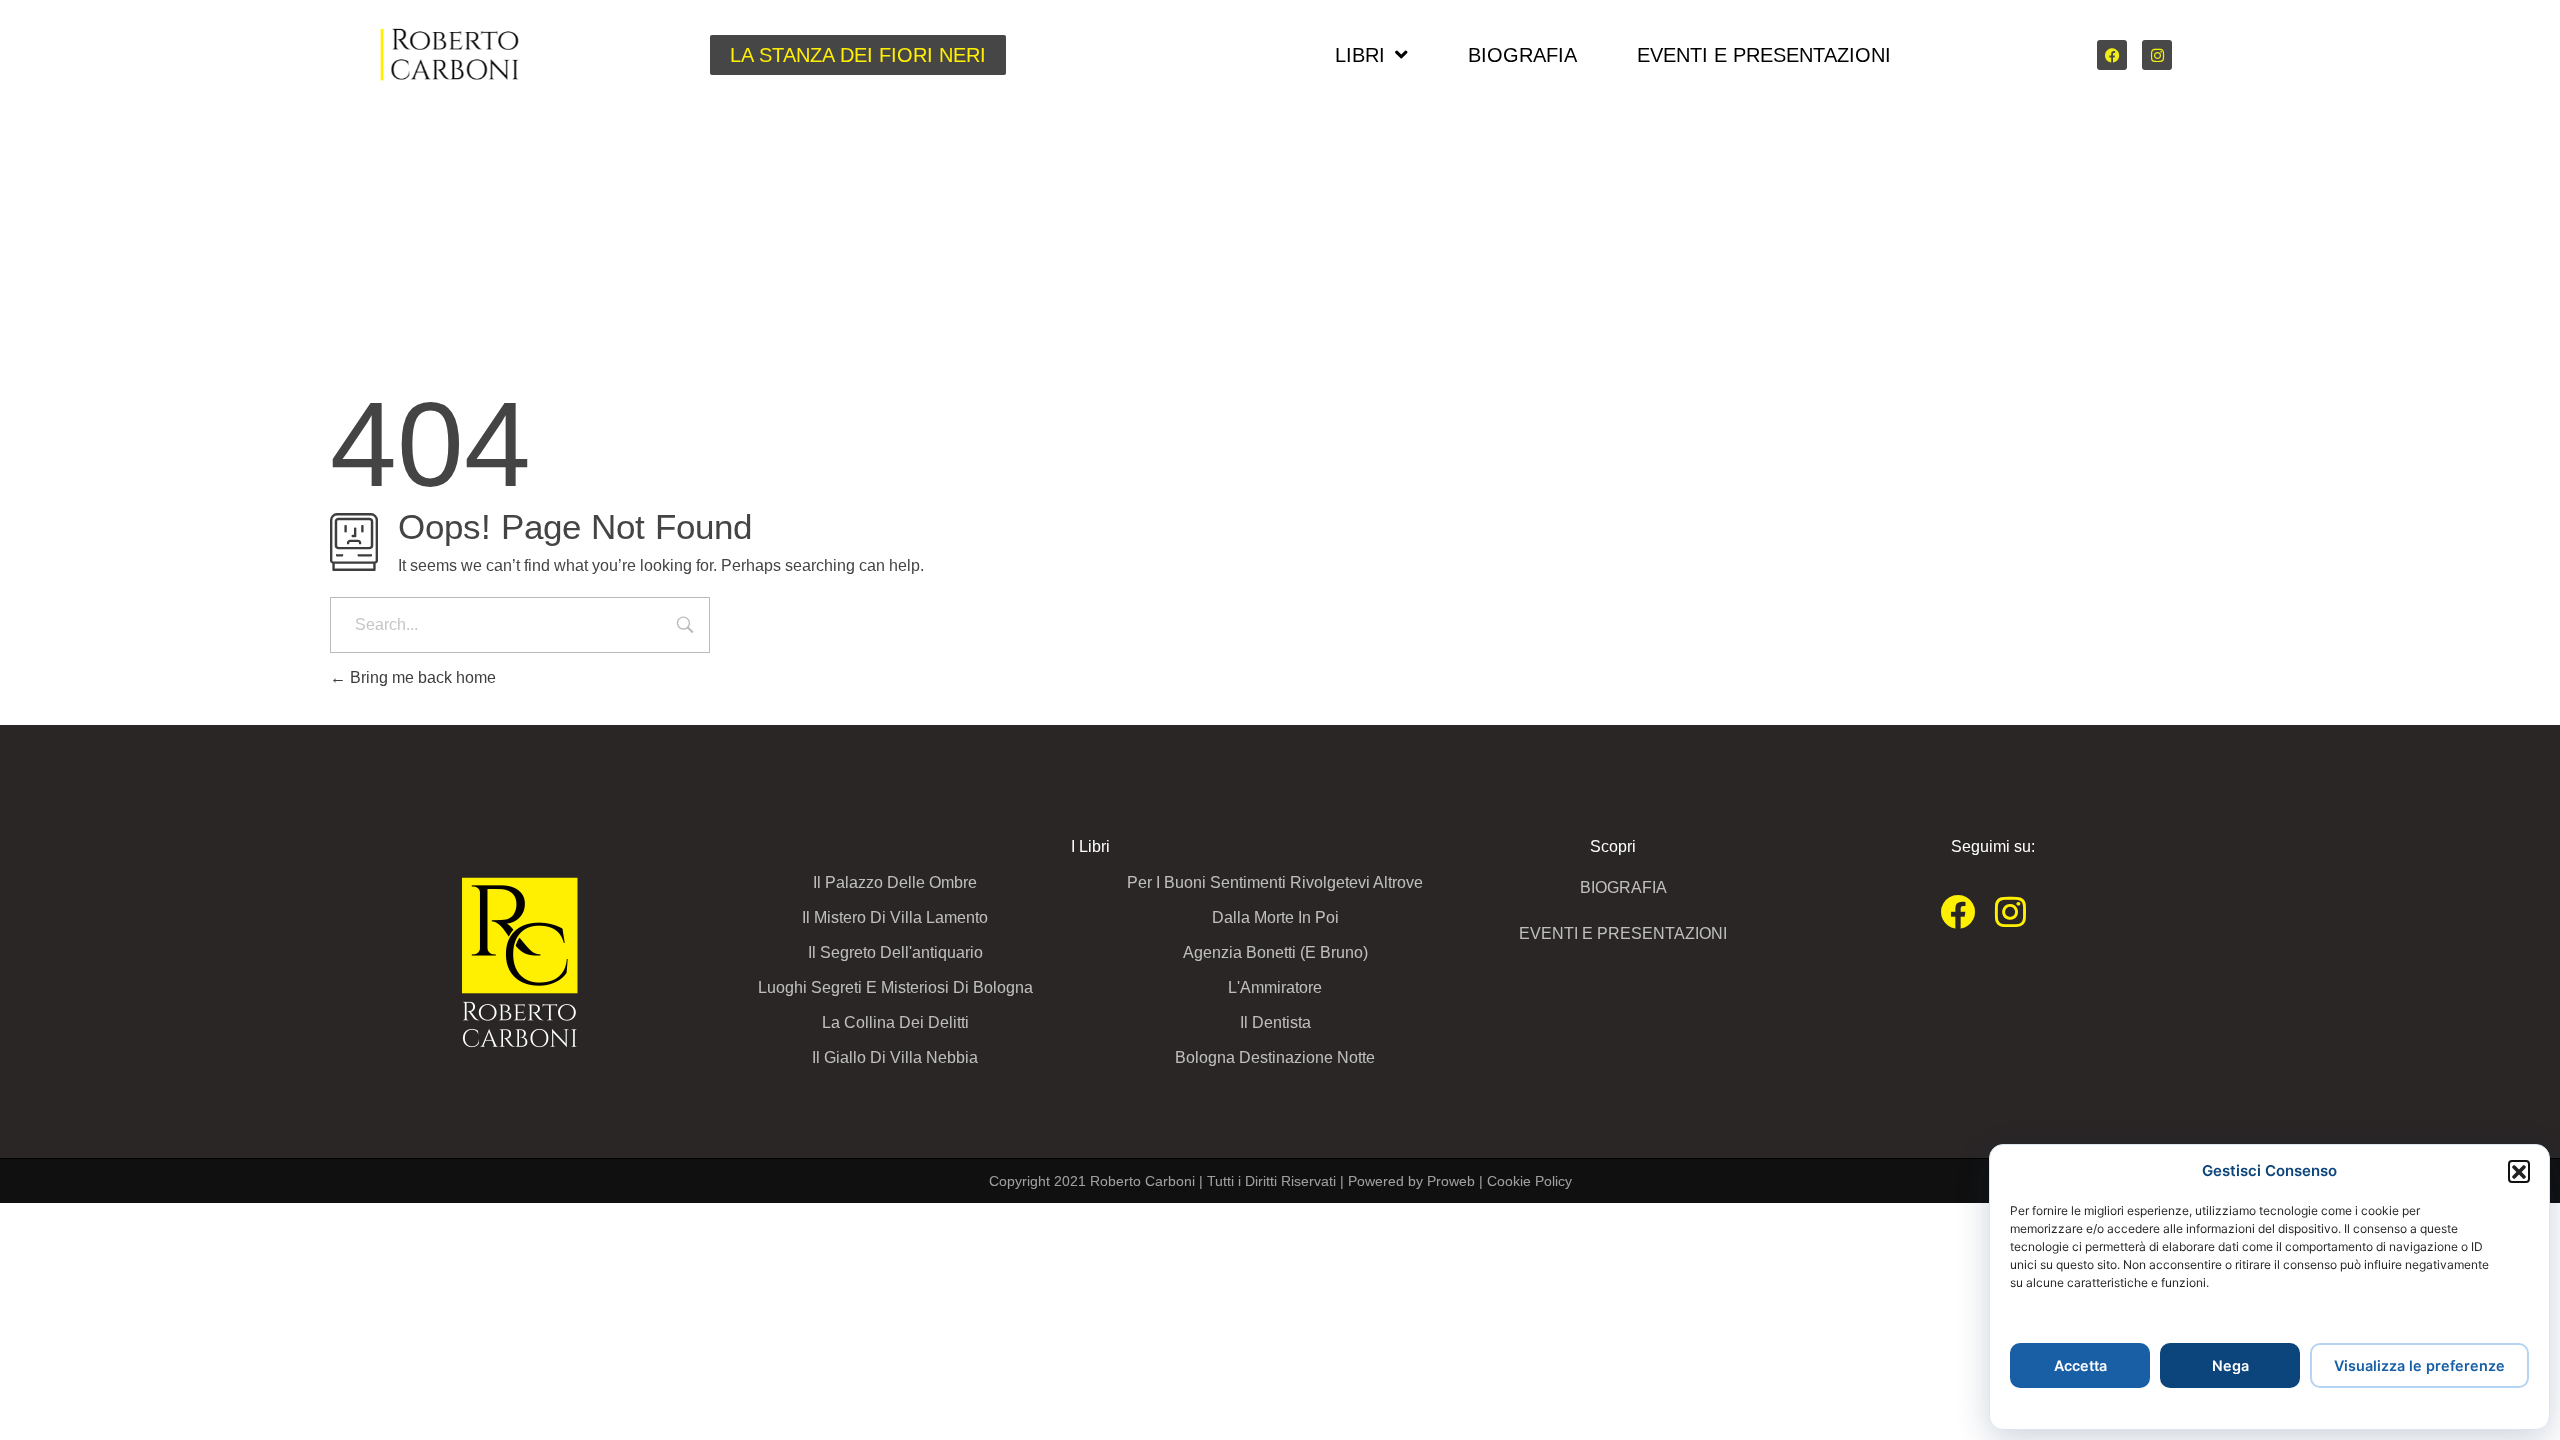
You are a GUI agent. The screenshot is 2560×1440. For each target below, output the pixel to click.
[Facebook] (2112, 55)
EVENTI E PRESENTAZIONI (1764, 55)
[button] (2519, 1171)
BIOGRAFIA (1522, 55)
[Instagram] (2157, 55)
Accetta (2080, 1365)
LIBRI (1360, 55)
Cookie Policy (1529, 1181)
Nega (2230, 1365)
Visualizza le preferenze (2419, 1365)
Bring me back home (421, 677)
